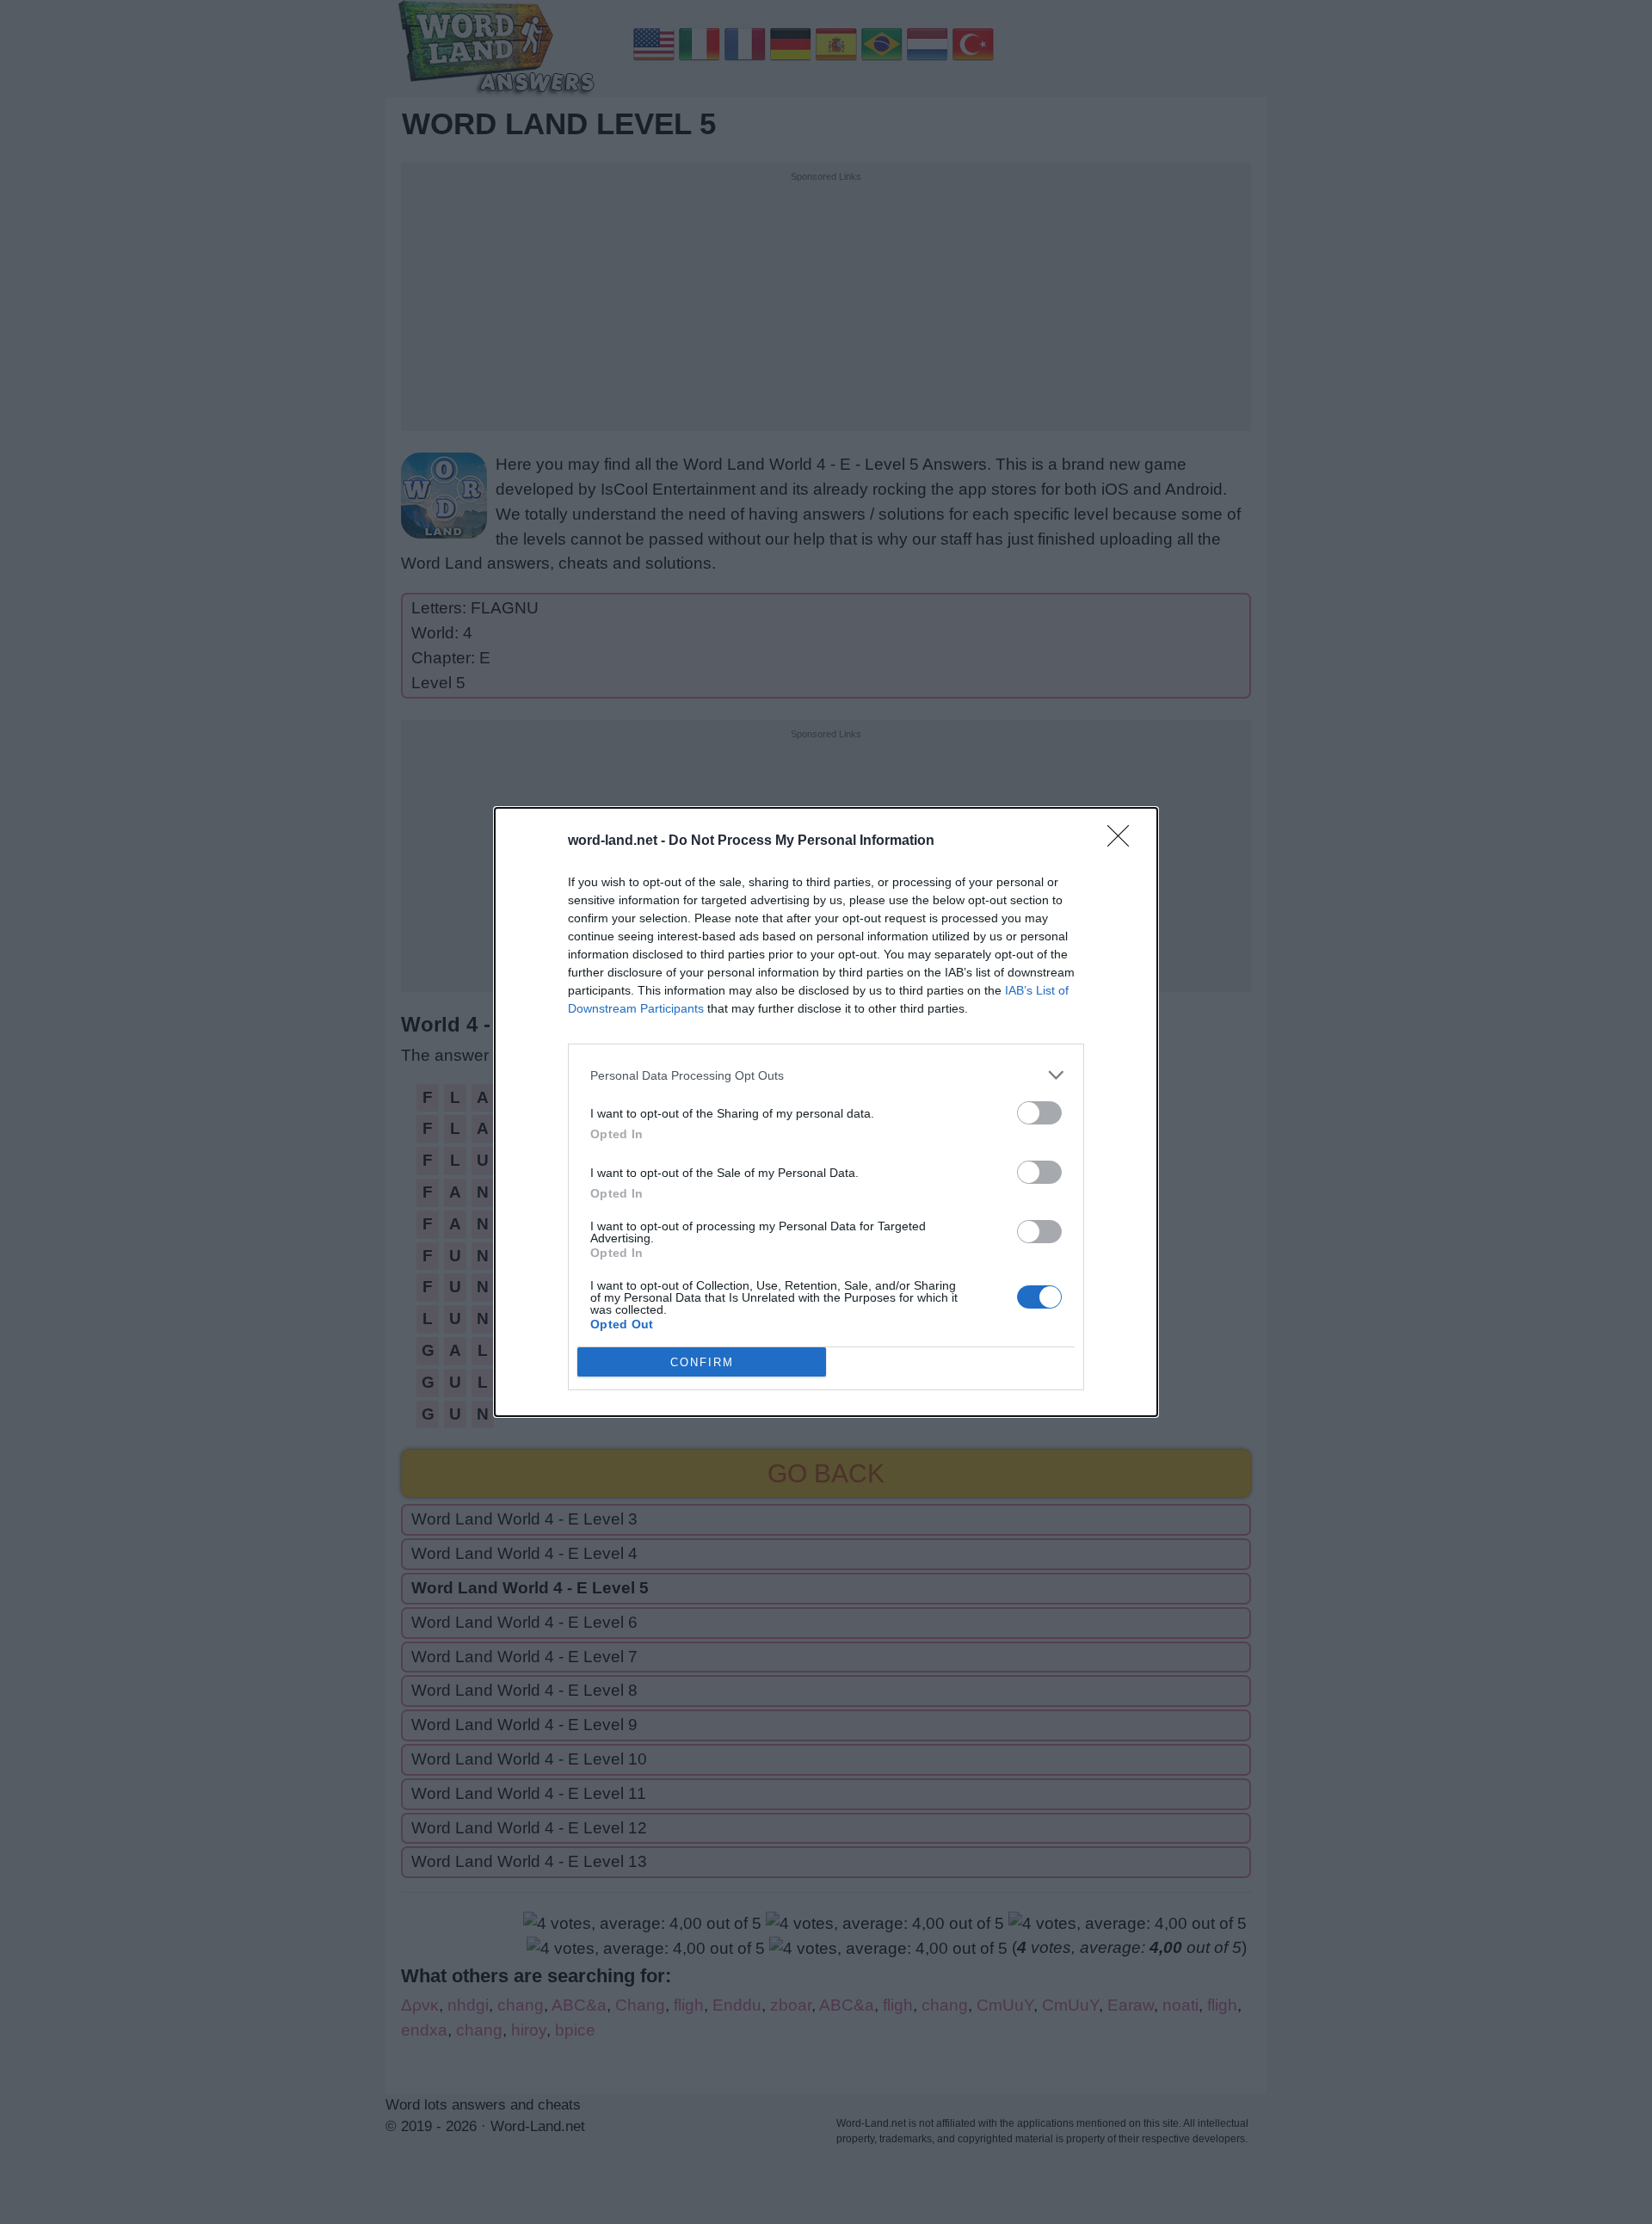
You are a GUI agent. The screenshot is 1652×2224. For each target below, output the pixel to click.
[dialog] (826, 1112)
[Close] (1124, 841)
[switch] (1039, 1113)
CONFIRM (702, 1362)
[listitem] (826, 1075)
